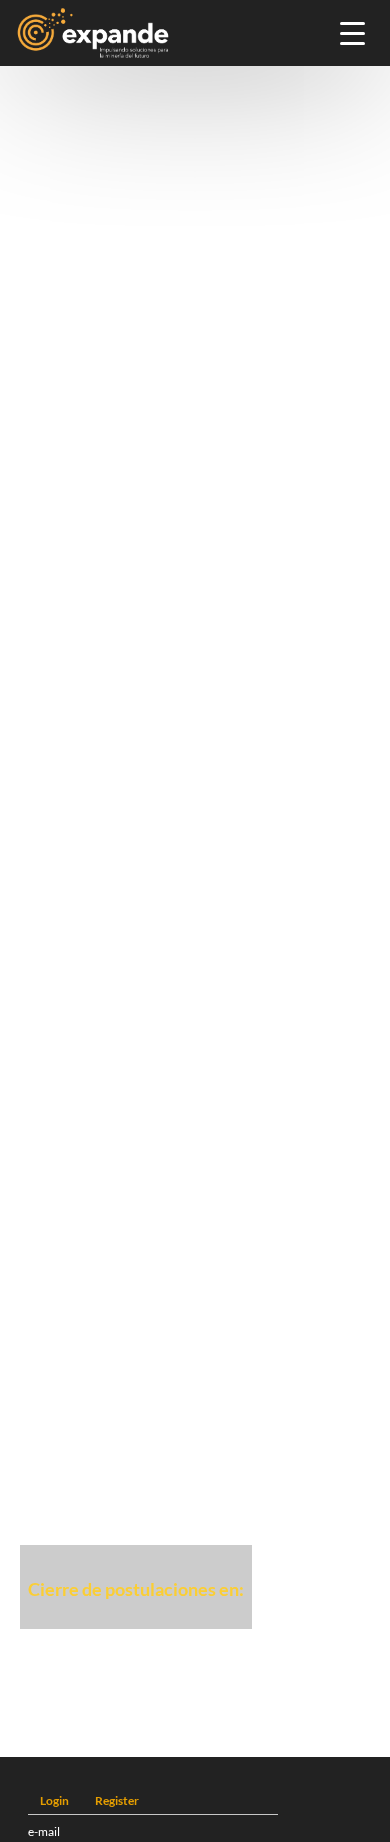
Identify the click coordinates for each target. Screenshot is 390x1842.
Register (117, 1800)
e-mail (44, 1831)
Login (54, 1800)
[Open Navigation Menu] (352, 33)
